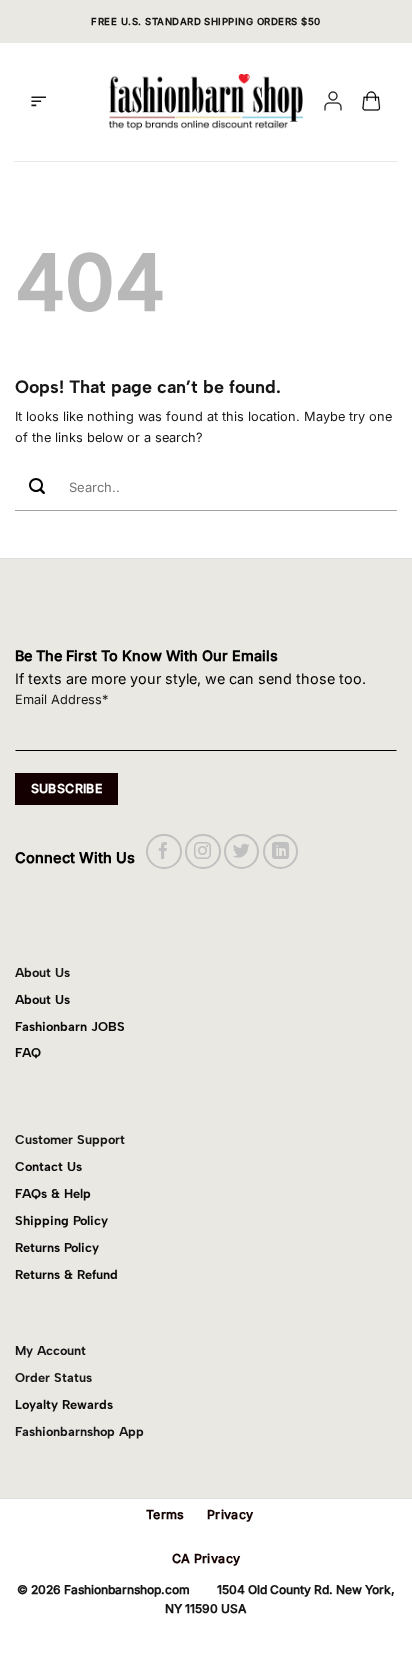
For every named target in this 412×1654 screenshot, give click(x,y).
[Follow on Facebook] (163, 851)
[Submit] (36, 487)
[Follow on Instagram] (202, 851)
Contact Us (48, 1166)
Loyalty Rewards (64, 1404)
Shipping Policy (61, 1220)
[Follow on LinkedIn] (280, 851)
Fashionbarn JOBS (70, 1026)
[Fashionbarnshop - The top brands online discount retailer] (206, 102)
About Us (42, 999)
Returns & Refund (66, 1274)
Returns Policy (57, 1247)
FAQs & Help (53, 1193)
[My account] (333, 102)
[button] (38, 102)
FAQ (28, 1052)
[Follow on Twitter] (241, 851)
